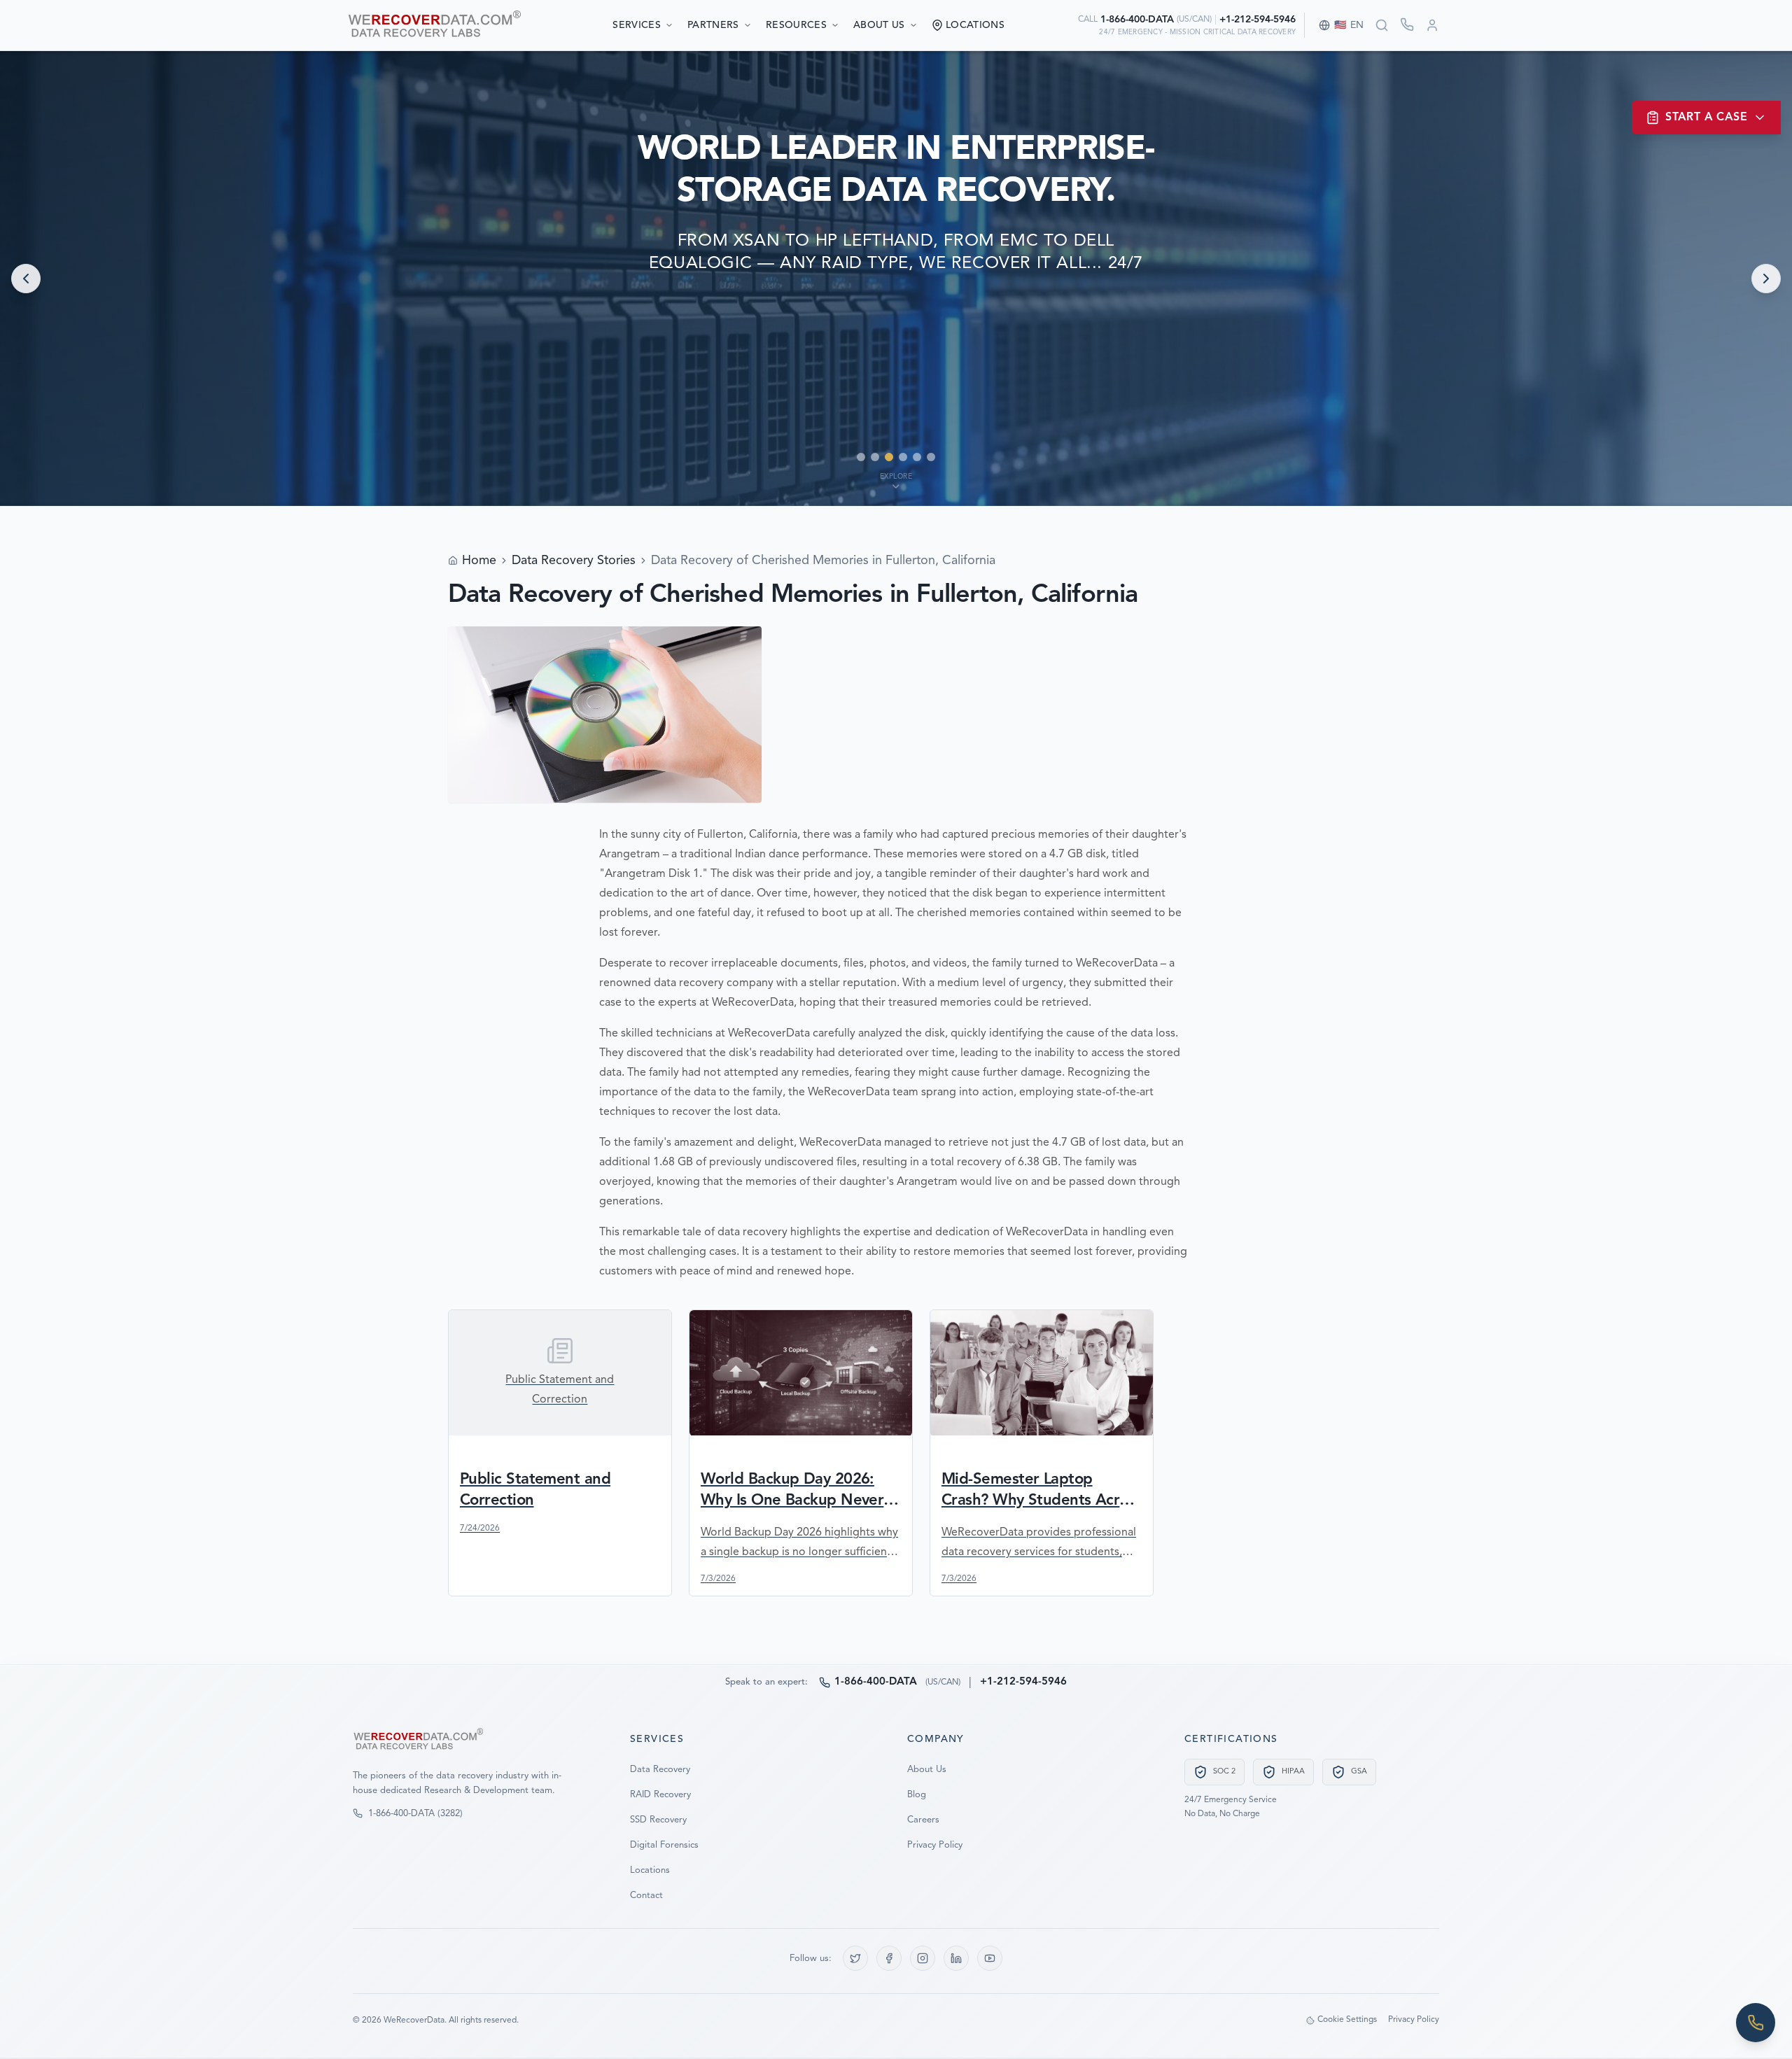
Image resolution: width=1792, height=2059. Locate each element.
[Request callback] (1407, 24)
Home (479, 561)
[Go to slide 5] (917, 457)
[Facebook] (889, 1958)
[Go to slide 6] (931, 457)
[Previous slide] (26, 279)
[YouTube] (990, 1958)
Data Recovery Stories (574, 561)
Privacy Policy (935, 1845)
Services (637, 25)
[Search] (1382, 25)
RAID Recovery (660, 1795)
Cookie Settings (1347, 2020)
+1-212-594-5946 (1258, 20)
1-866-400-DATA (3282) (415, 1814)
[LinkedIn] (956, 1958)
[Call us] (1756, 2023)
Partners (713, 25)
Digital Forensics (664, 1845)
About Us (879, 25)
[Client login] (1432, 25)
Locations (650, 1870)
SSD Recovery (658, 1820)
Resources (796, 25)
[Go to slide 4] (903, 457)
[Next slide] (1766, 279)
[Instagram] (923, 1958)
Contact (646, 1896)
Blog (917, 1795)
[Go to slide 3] (889, 457)
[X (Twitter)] (855, 1958)
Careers (923, 1820)
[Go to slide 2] (875, 457)
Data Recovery (660, 1770)
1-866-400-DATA (1137, 20)
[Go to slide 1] (861, 457)
